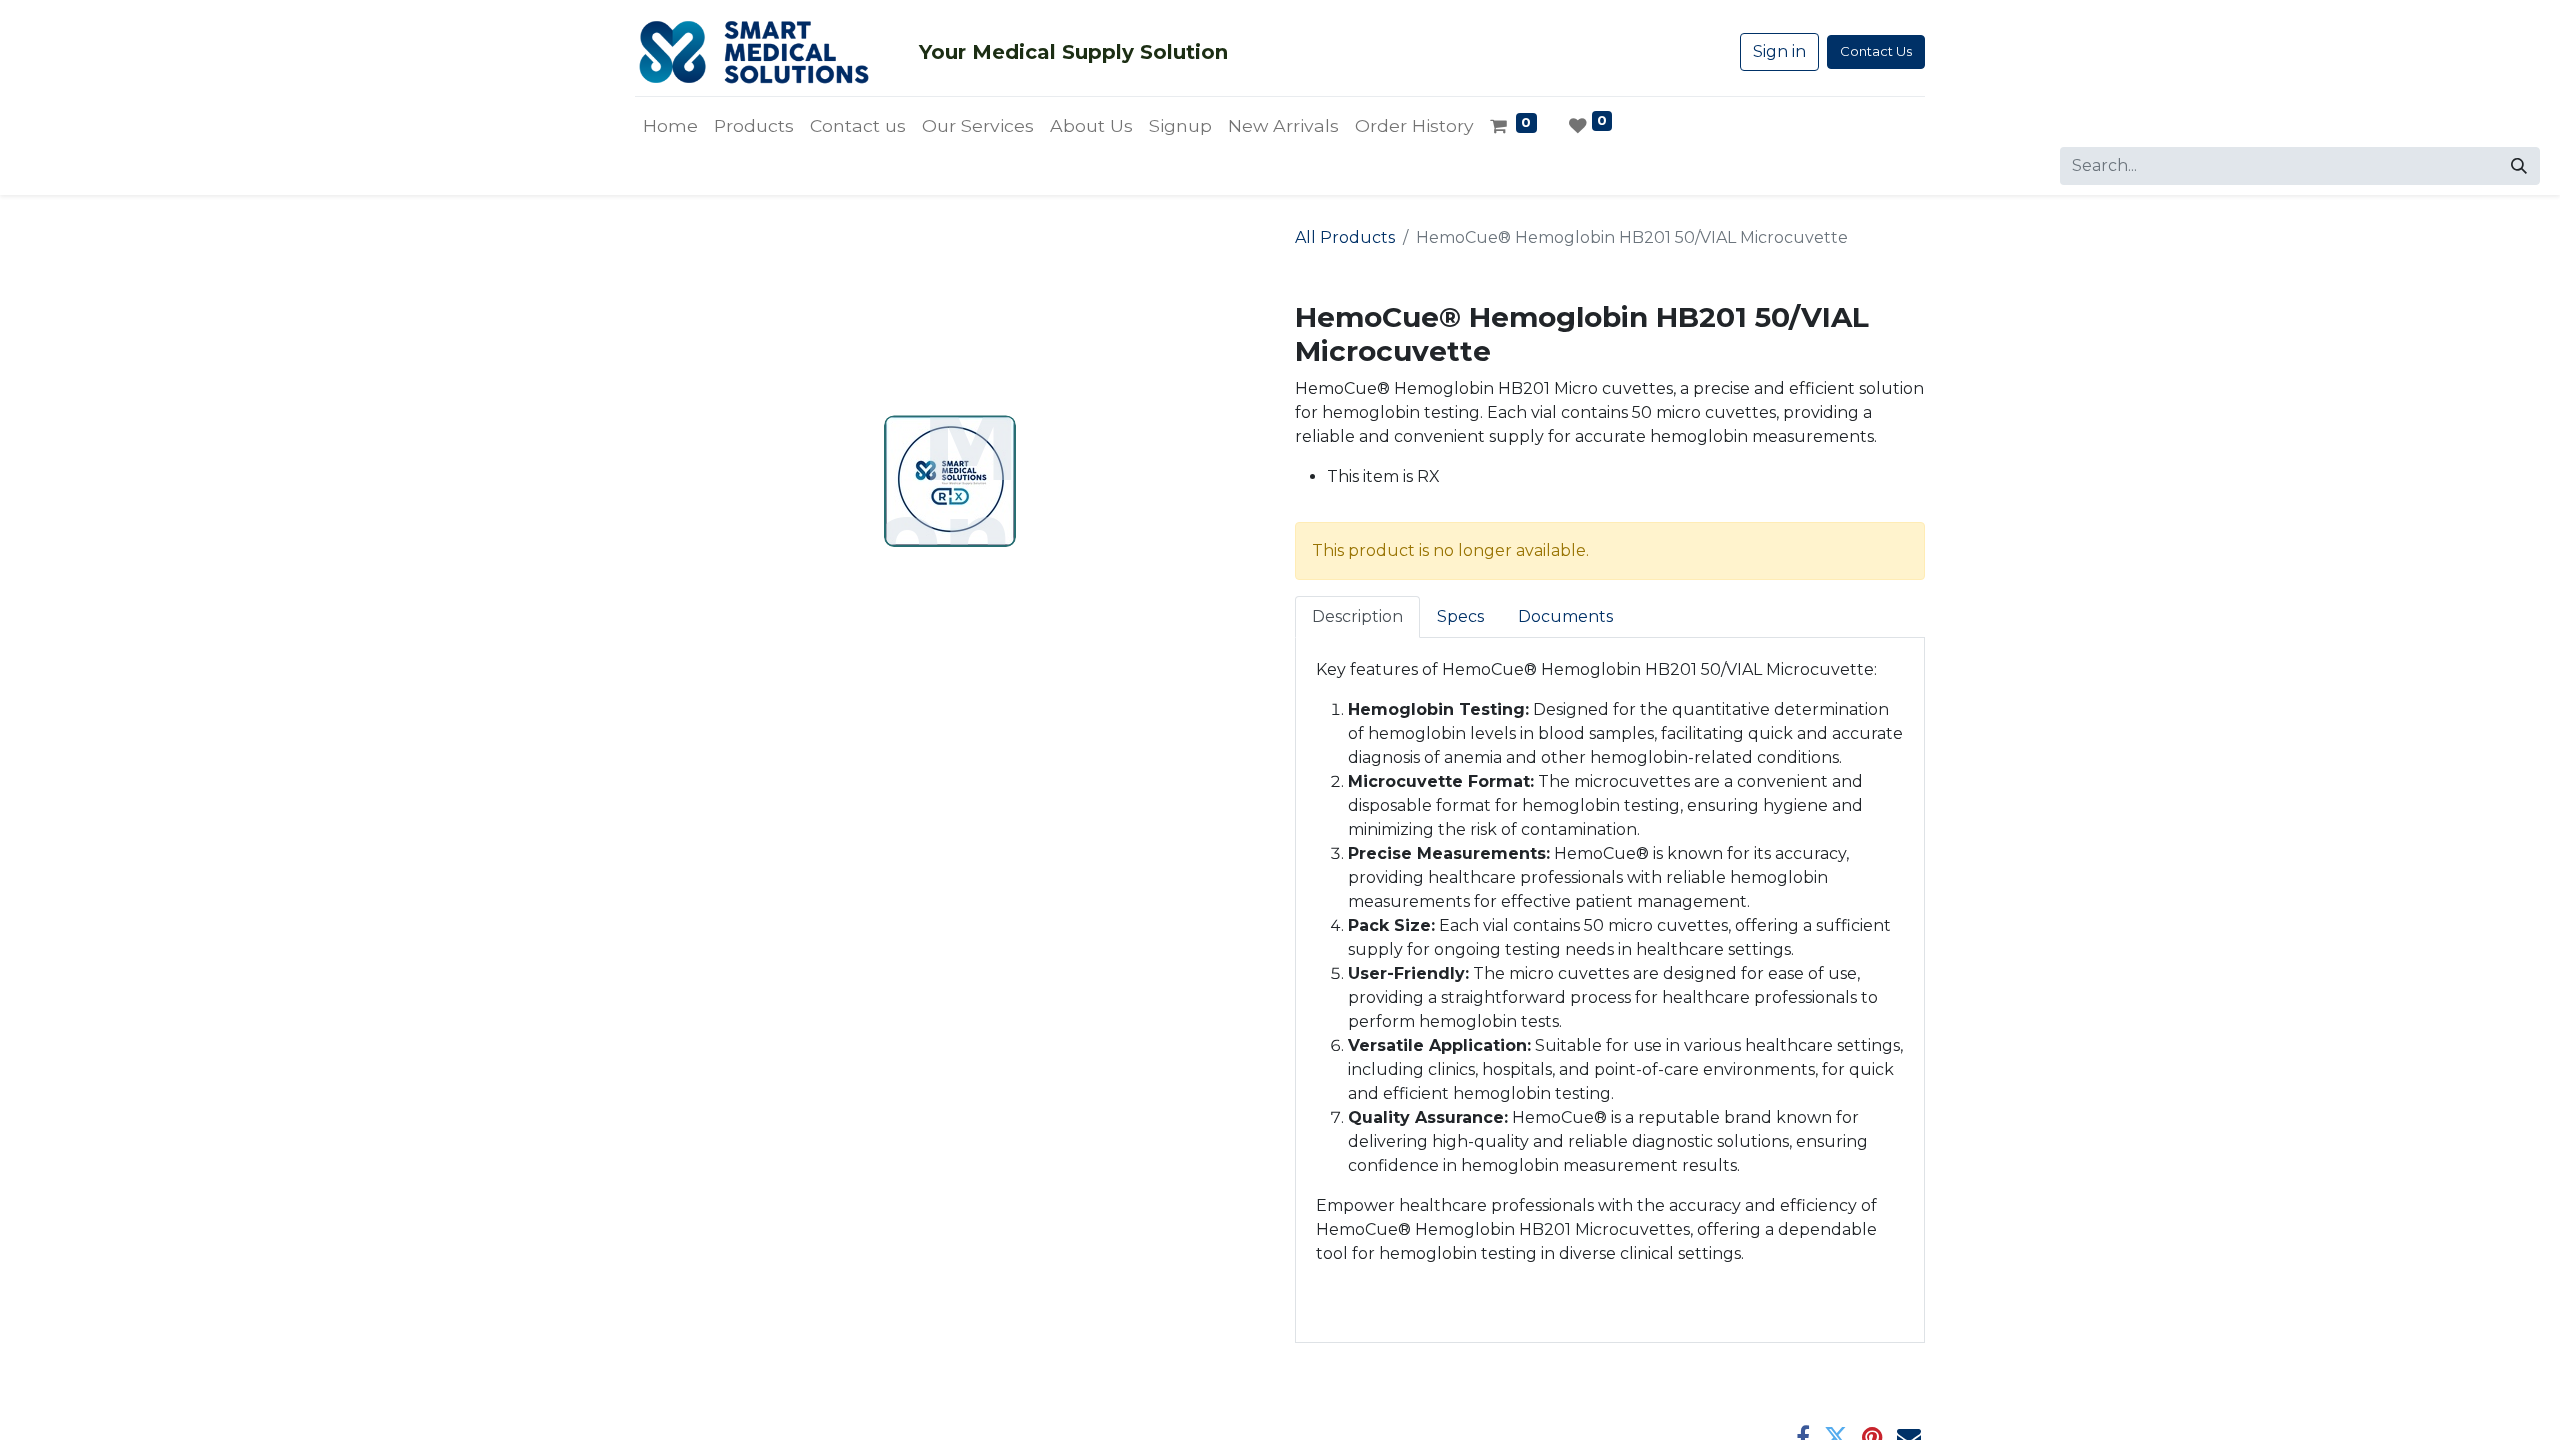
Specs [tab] (1460, 616)
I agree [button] (1891, 1408)
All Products (1345, 237)
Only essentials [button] (1800, 1408)
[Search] (2519, 166)
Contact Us (1876, 51)
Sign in (1779, 51)
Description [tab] (1357, 616)
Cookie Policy (1255, 1406)
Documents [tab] (1565, 616)
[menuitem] (670, 126)
